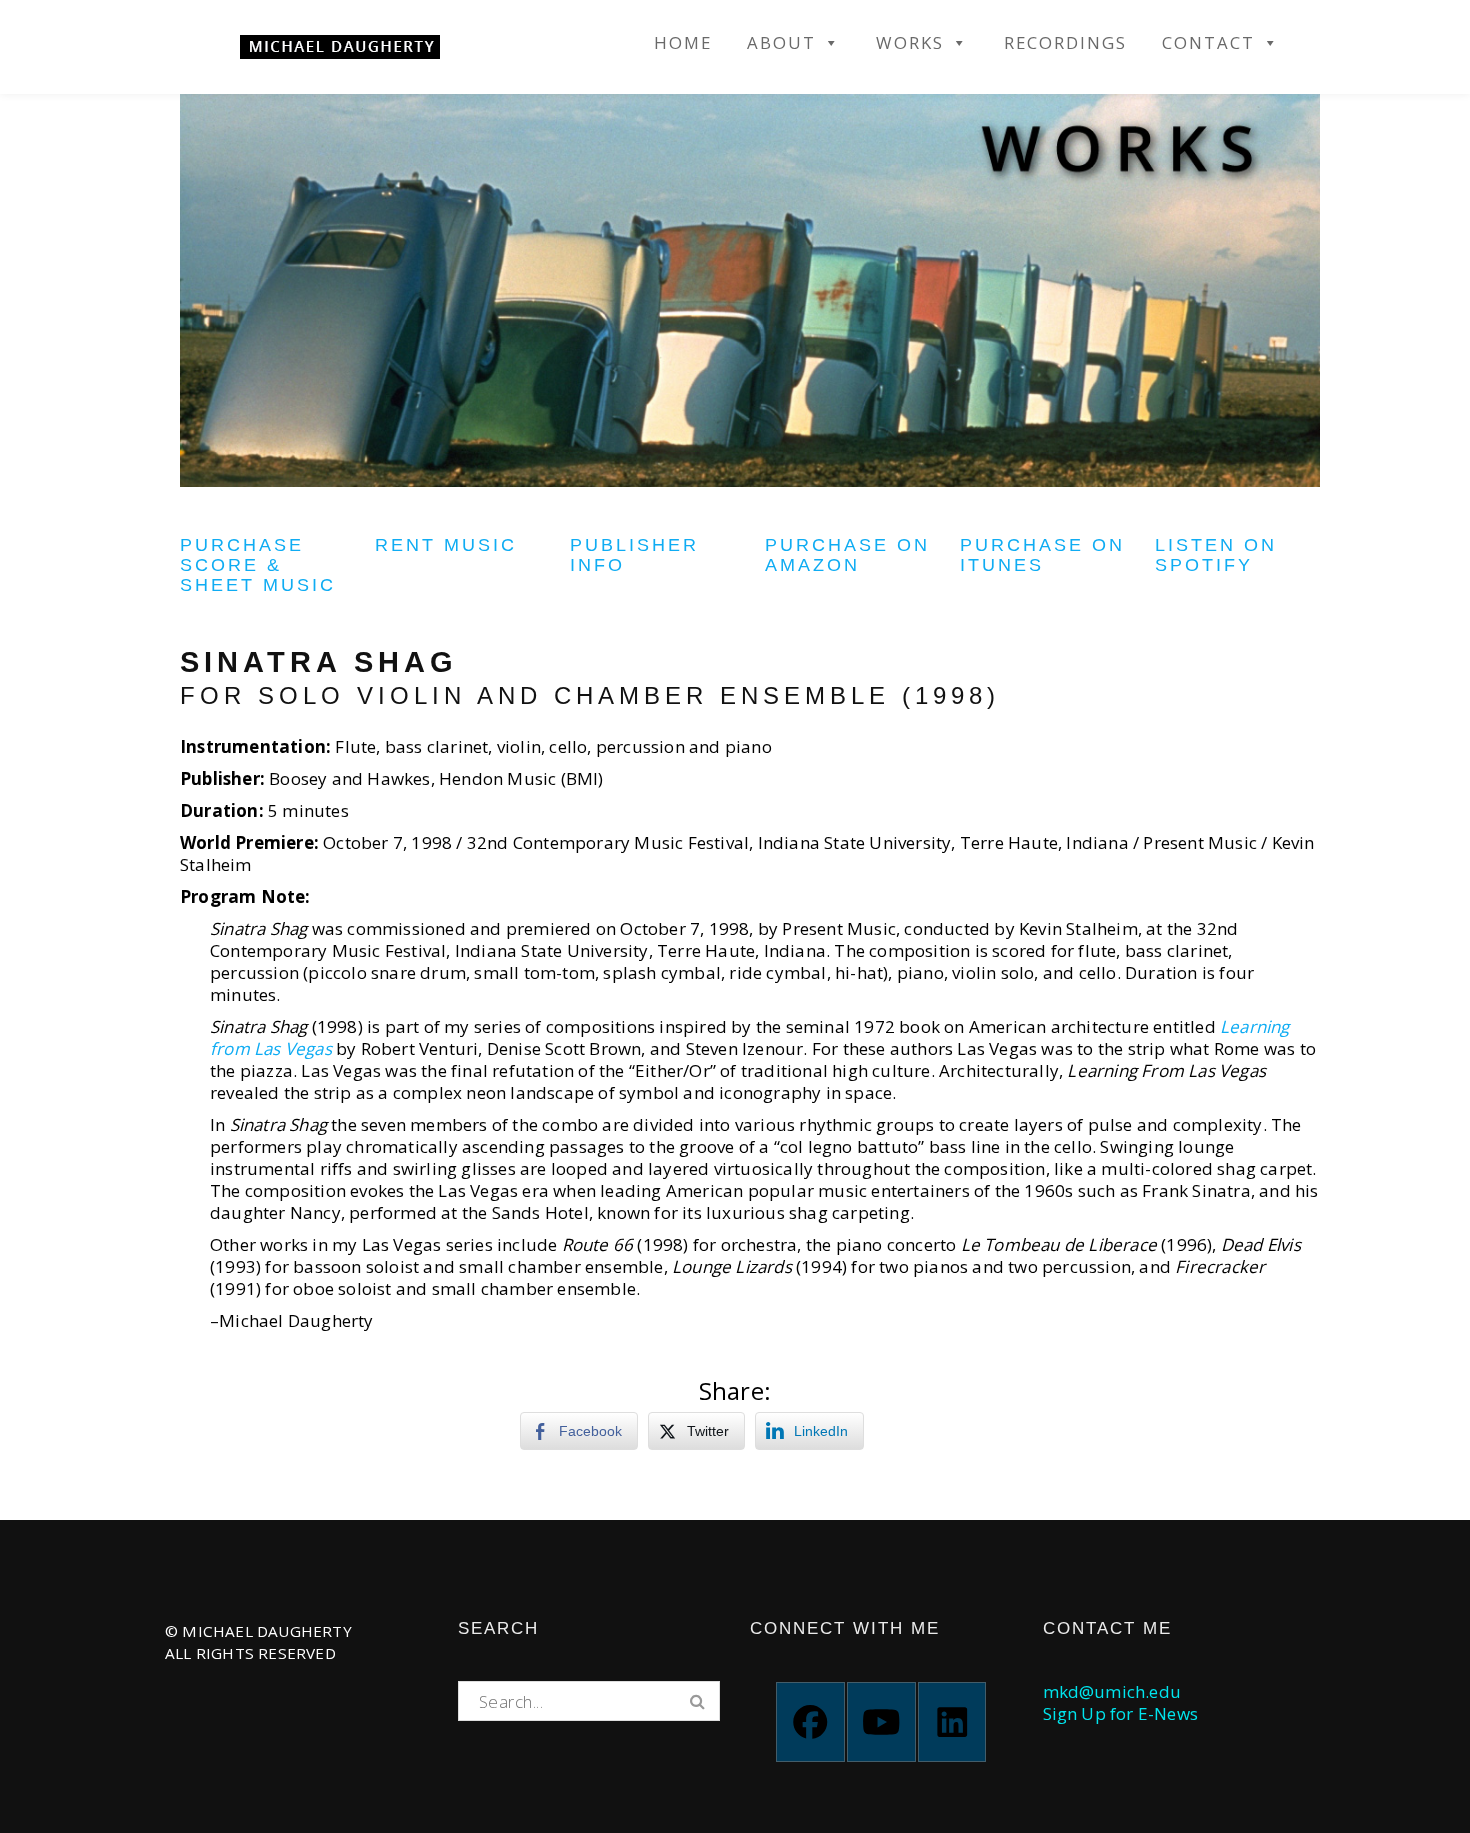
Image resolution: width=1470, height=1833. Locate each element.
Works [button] (910, 43)
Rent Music (446, 545)
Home (683, 43)
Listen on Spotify (1216, 555)
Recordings (1065, 43)
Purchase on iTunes (1042, 555)
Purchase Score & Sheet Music (258, 565)
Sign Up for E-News (1121, 1713)
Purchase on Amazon (847, 555)
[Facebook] (810, 1722)
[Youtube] (881, 1722)
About (781, 43)
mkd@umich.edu (1112, 1691)
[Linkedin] (952, 1722)
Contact (1208, 43)
